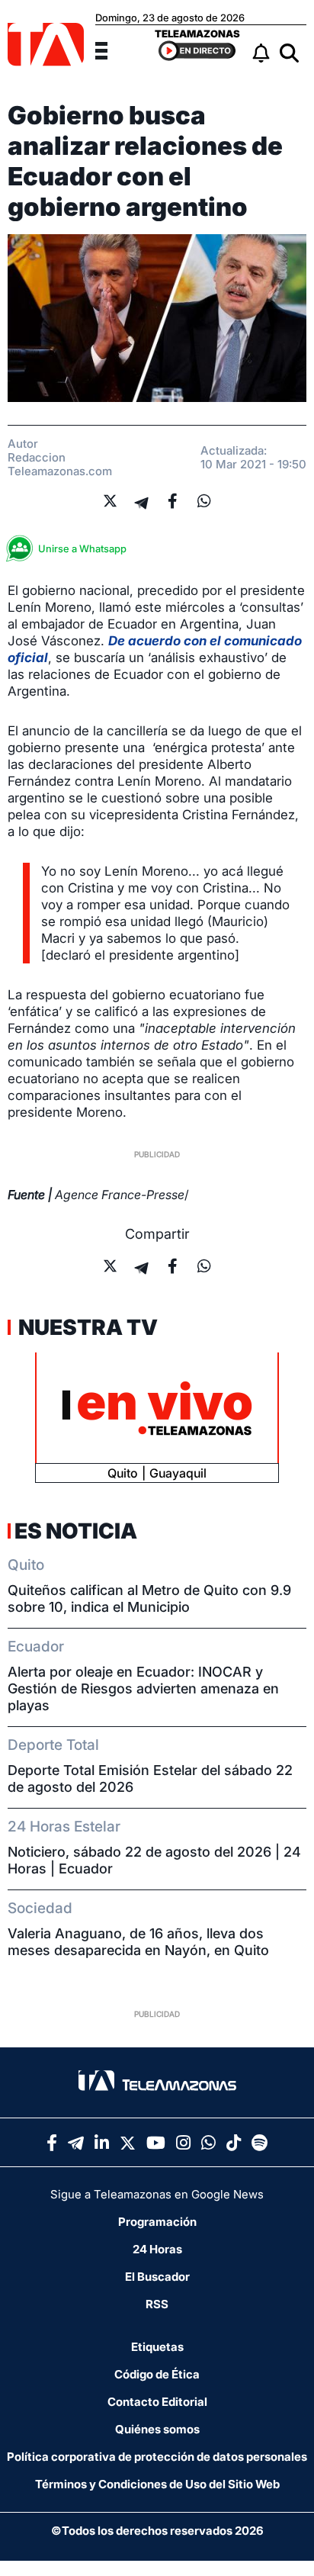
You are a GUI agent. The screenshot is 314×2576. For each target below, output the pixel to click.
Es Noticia (76, 1531)
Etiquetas (157, 2347)
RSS (157, 2304)
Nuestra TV (86, 1327)
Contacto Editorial (157, 2402)
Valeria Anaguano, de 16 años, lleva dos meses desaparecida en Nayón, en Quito (138, 1942)
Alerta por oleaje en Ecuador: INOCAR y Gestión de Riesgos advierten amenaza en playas (143, 1688)
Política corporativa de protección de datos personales (157, 2457)
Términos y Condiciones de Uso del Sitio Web (157, 2484)
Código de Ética (157, 2374)
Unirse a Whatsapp (82, 548)
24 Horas (157, 2249)
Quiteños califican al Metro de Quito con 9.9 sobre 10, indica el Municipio (149, 1598)
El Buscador (157, 2277)
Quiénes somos (157, 2429)
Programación (157, 2222)
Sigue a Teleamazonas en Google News (157, 2194)
